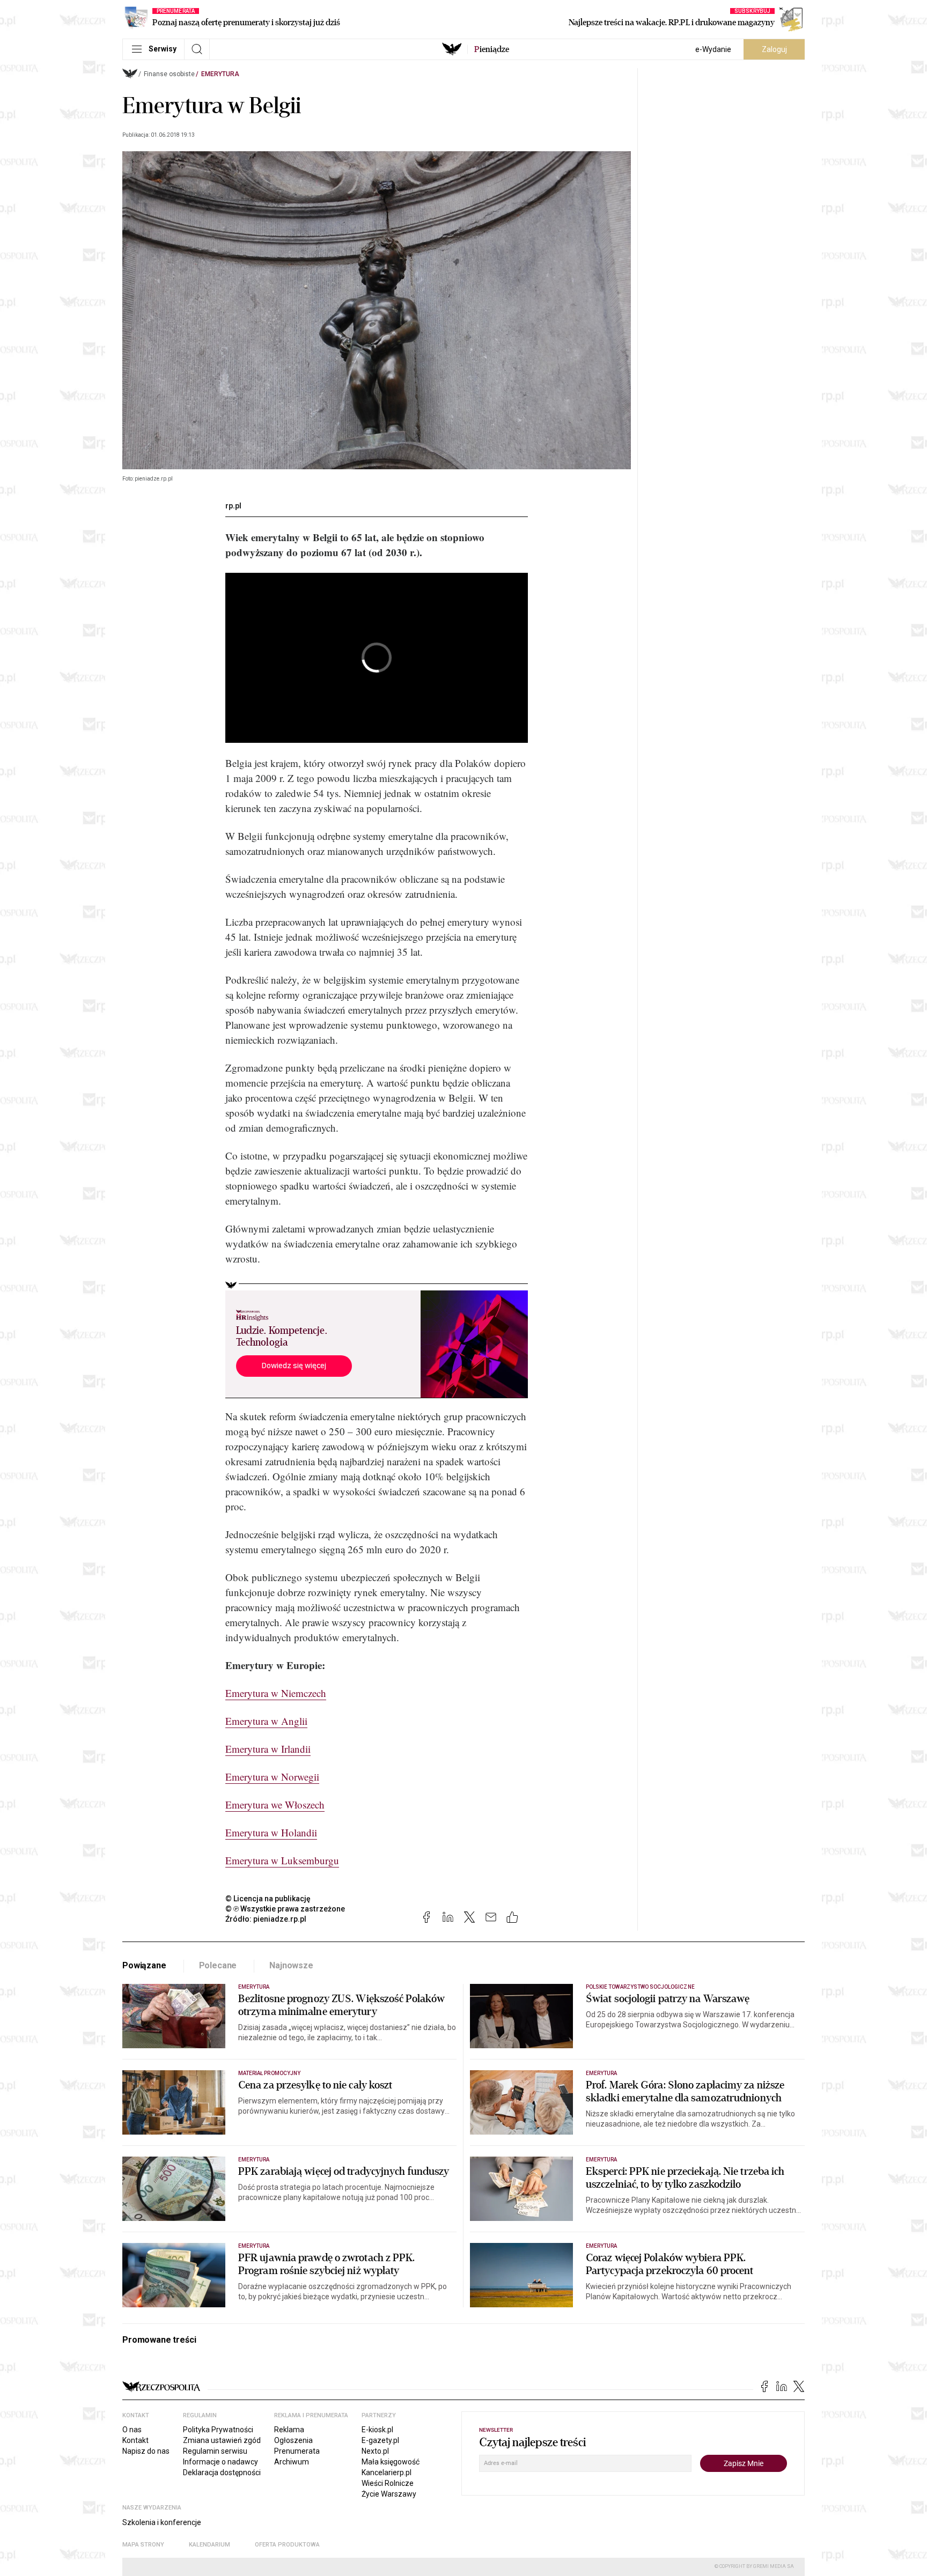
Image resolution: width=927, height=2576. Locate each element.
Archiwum (292, 2462)
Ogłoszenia (293, 2440)
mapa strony (143, 2545)
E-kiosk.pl (377, 2430)
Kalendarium (209, 2545)
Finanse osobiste (169, 74)
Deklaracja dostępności (222, 2472)
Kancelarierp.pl (387, 2472)
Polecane (218, 1965)
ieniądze (492, 49)
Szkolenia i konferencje (162, 2522)
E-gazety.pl (380, 2440)
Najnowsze (291, 1965)
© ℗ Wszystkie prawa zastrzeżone (285, 1909)
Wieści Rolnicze (388, 2483)
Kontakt (135, 2440)
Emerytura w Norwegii (272, 1777)
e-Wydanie (713, 49)
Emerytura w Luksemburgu (282, 1860)
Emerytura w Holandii (271, 1832)
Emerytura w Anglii (266, 1721)
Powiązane (144, 1965)
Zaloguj (774, 49)
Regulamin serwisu (215, 2451)
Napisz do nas (146, 2451)
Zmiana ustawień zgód (222, 2440)
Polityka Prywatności (218, 2430)
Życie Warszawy (389, 2494)
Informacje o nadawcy (220, 2462)
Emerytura (220, 74)
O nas (132, 2430)
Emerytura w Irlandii (268, 1749)
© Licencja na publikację (268, 1899)
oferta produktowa (287, 2545)
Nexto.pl (375, 2451)
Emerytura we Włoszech (275, 1804)
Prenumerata (297, 2451)
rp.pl (233, 506)
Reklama (289, 2430)
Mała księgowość (391, 2462)
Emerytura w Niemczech (276, 1693)
